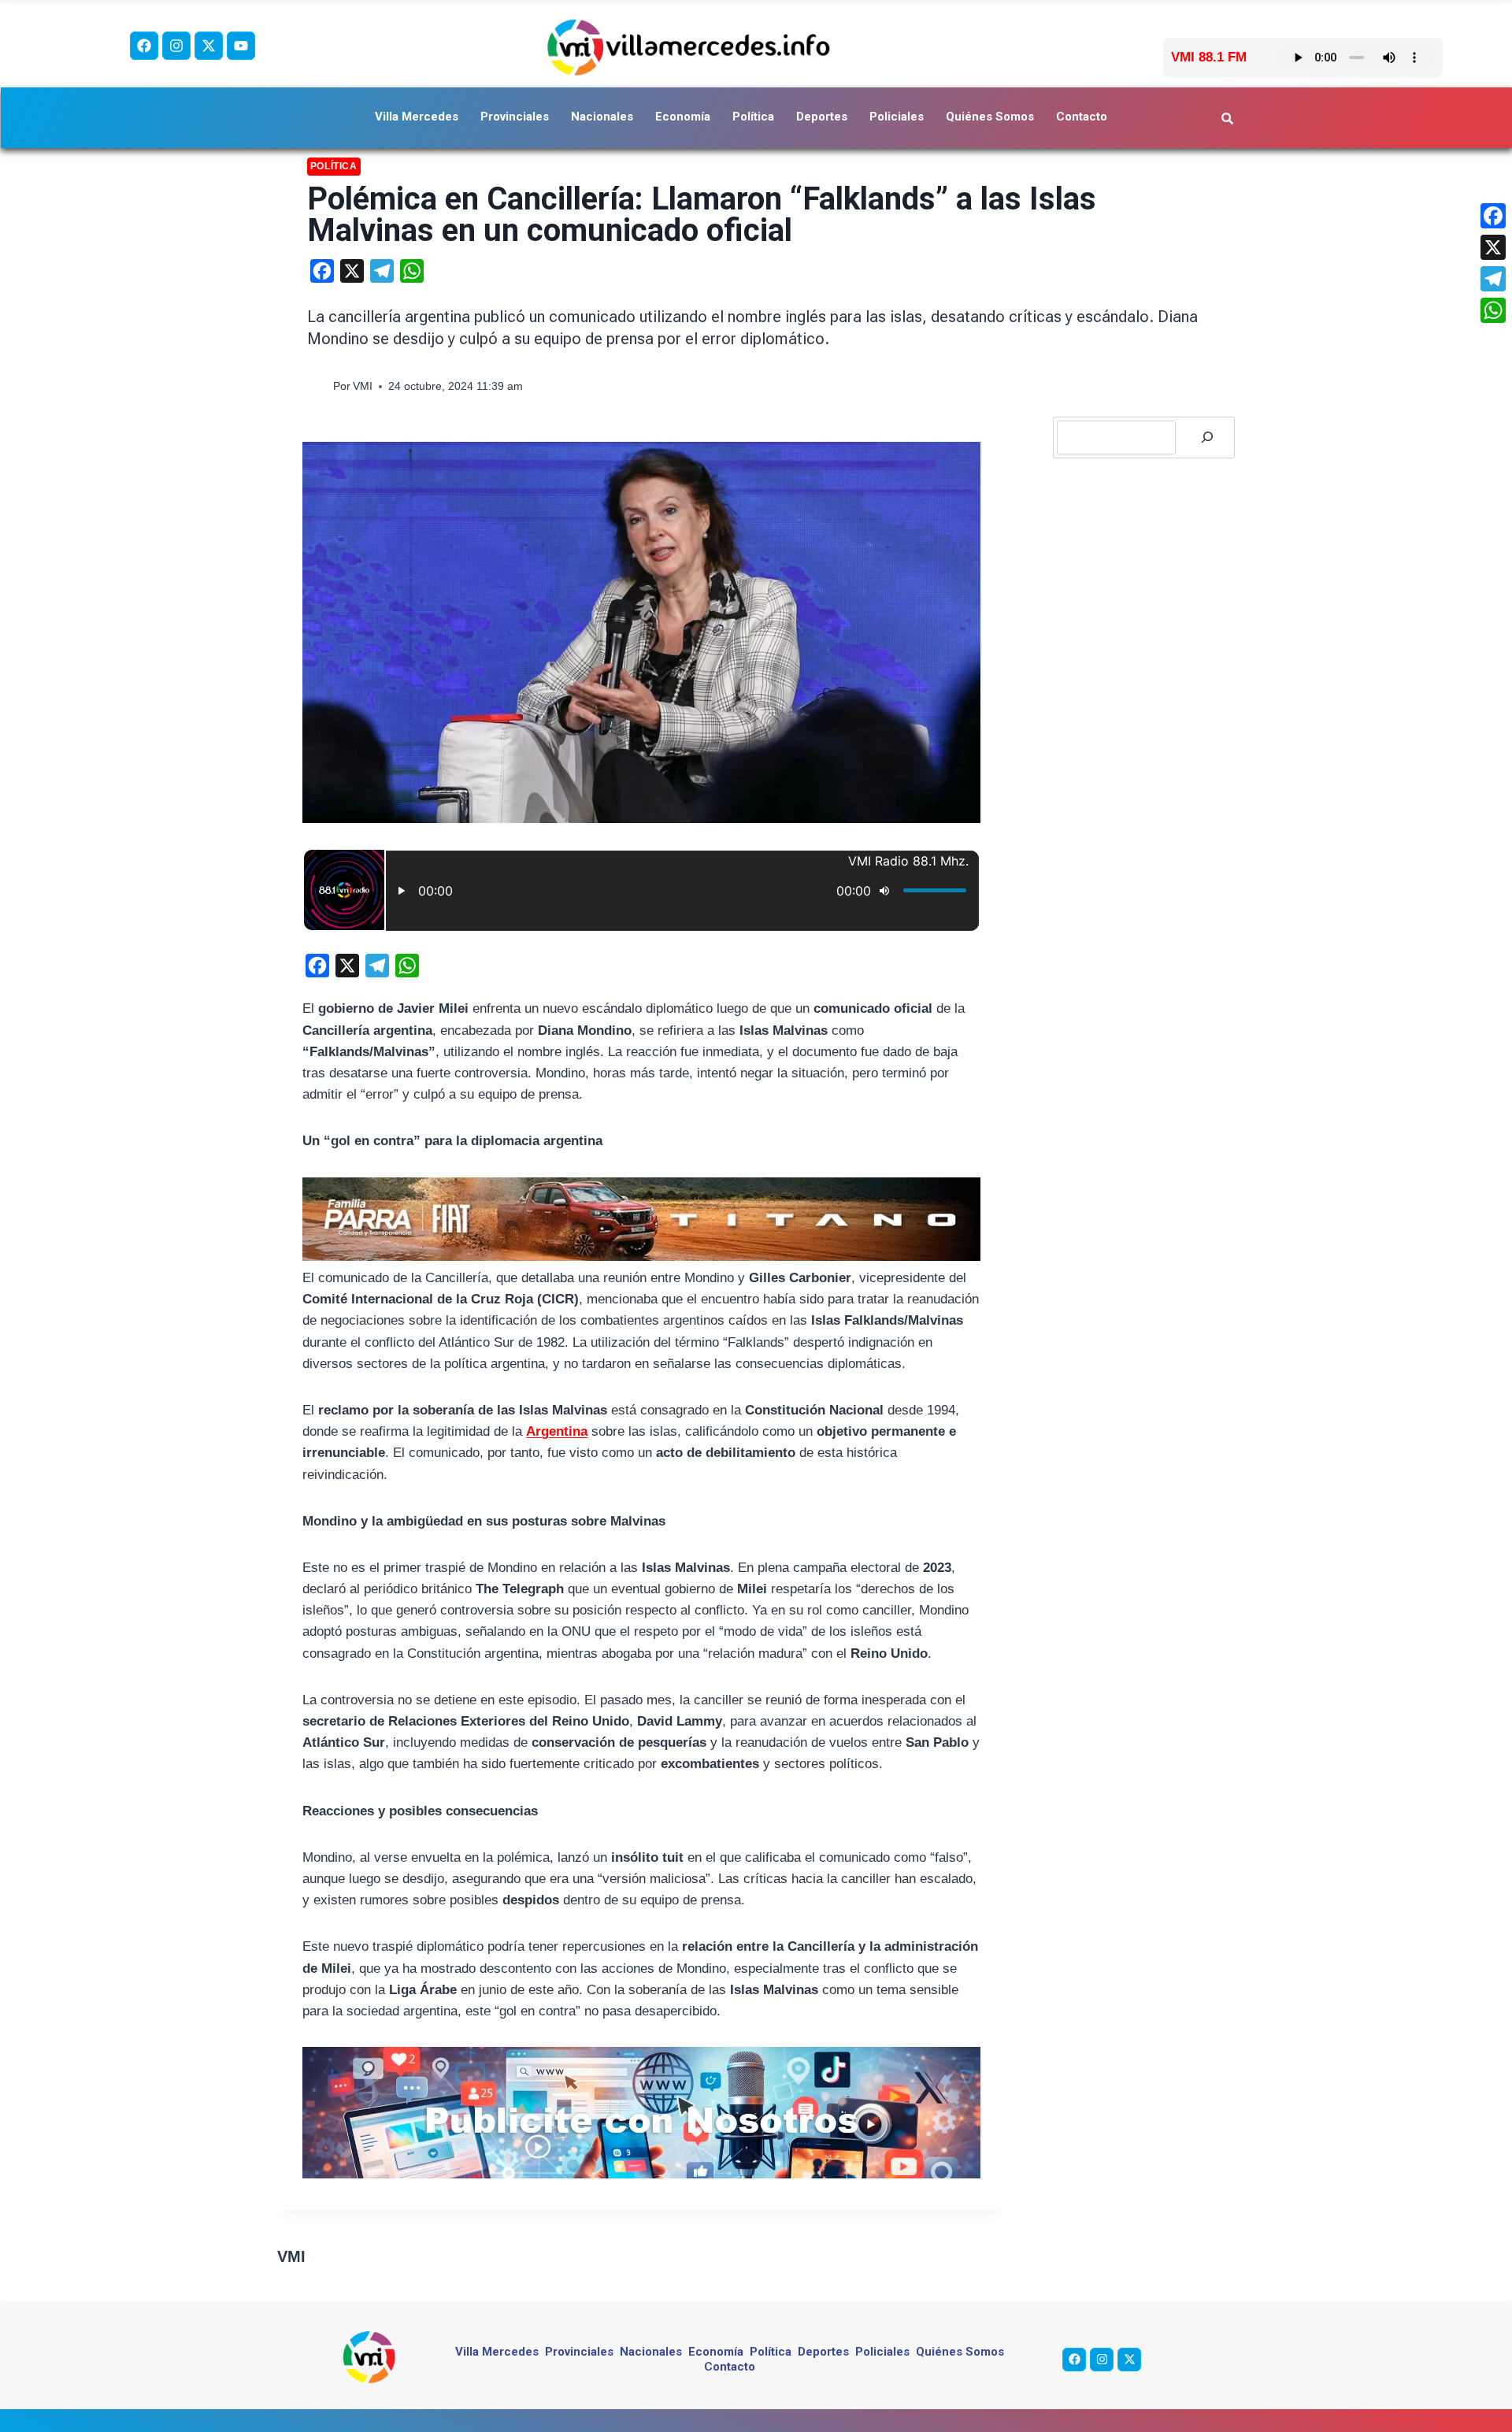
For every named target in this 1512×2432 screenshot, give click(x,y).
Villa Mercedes (417, 117)
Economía (683, 117)
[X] (1493, 247)
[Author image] (317, 386)
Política (753, 117)
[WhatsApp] (1493, 310)
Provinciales (515, 117)
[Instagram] (176, 46)
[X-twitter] (209, 46)
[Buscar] (1207, 437)
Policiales (897, 117)
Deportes (822, 117)
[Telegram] (1493, 279)
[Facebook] (144, 46)
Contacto (1082, 117)
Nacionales (602, 117)
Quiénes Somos (990, 117)
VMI (363, 386)
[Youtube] (241, 46)
